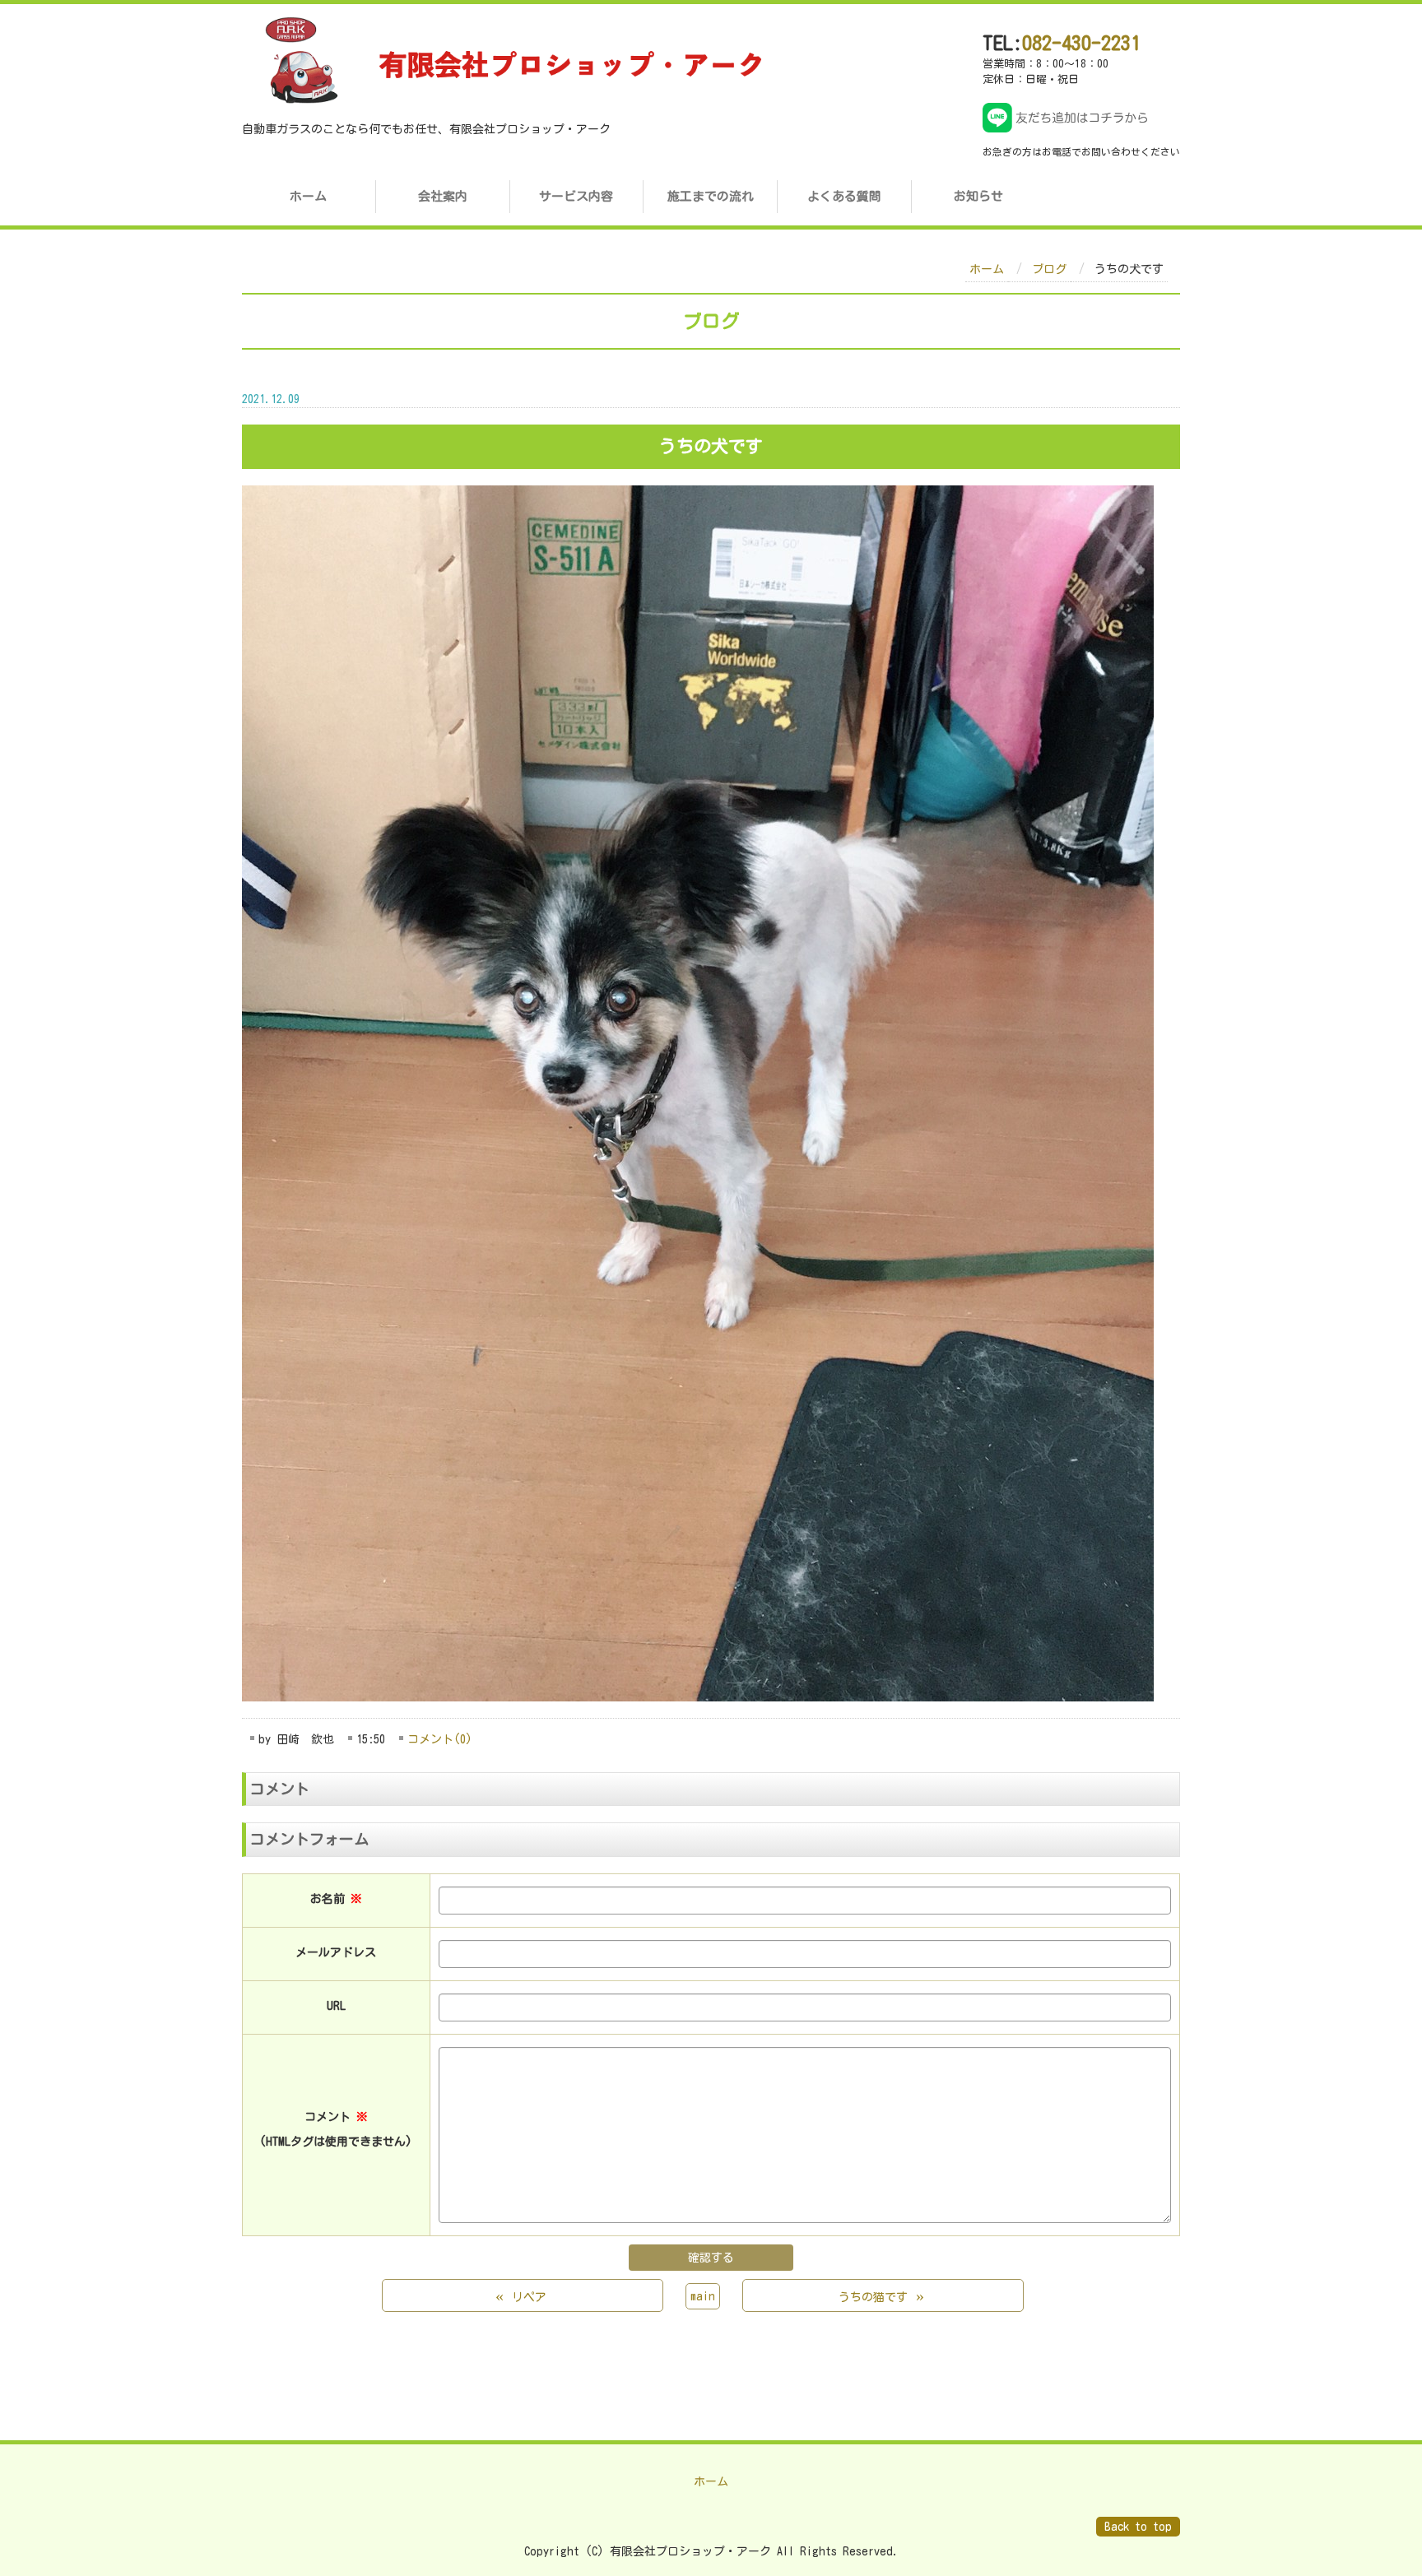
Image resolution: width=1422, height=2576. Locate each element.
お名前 (336, 1899)
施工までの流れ (711, 196)
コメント (336, 2129)
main (703, 2296)
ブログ (1049, 269)
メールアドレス (336, 1952)
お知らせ (978, 196)
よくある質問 (844, 196)
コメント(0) (440, 1739)
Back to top (1138, 2527)
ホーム (308, 196)
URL (336, 2006)
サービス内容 (576, 196)
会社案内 (443, 196)
